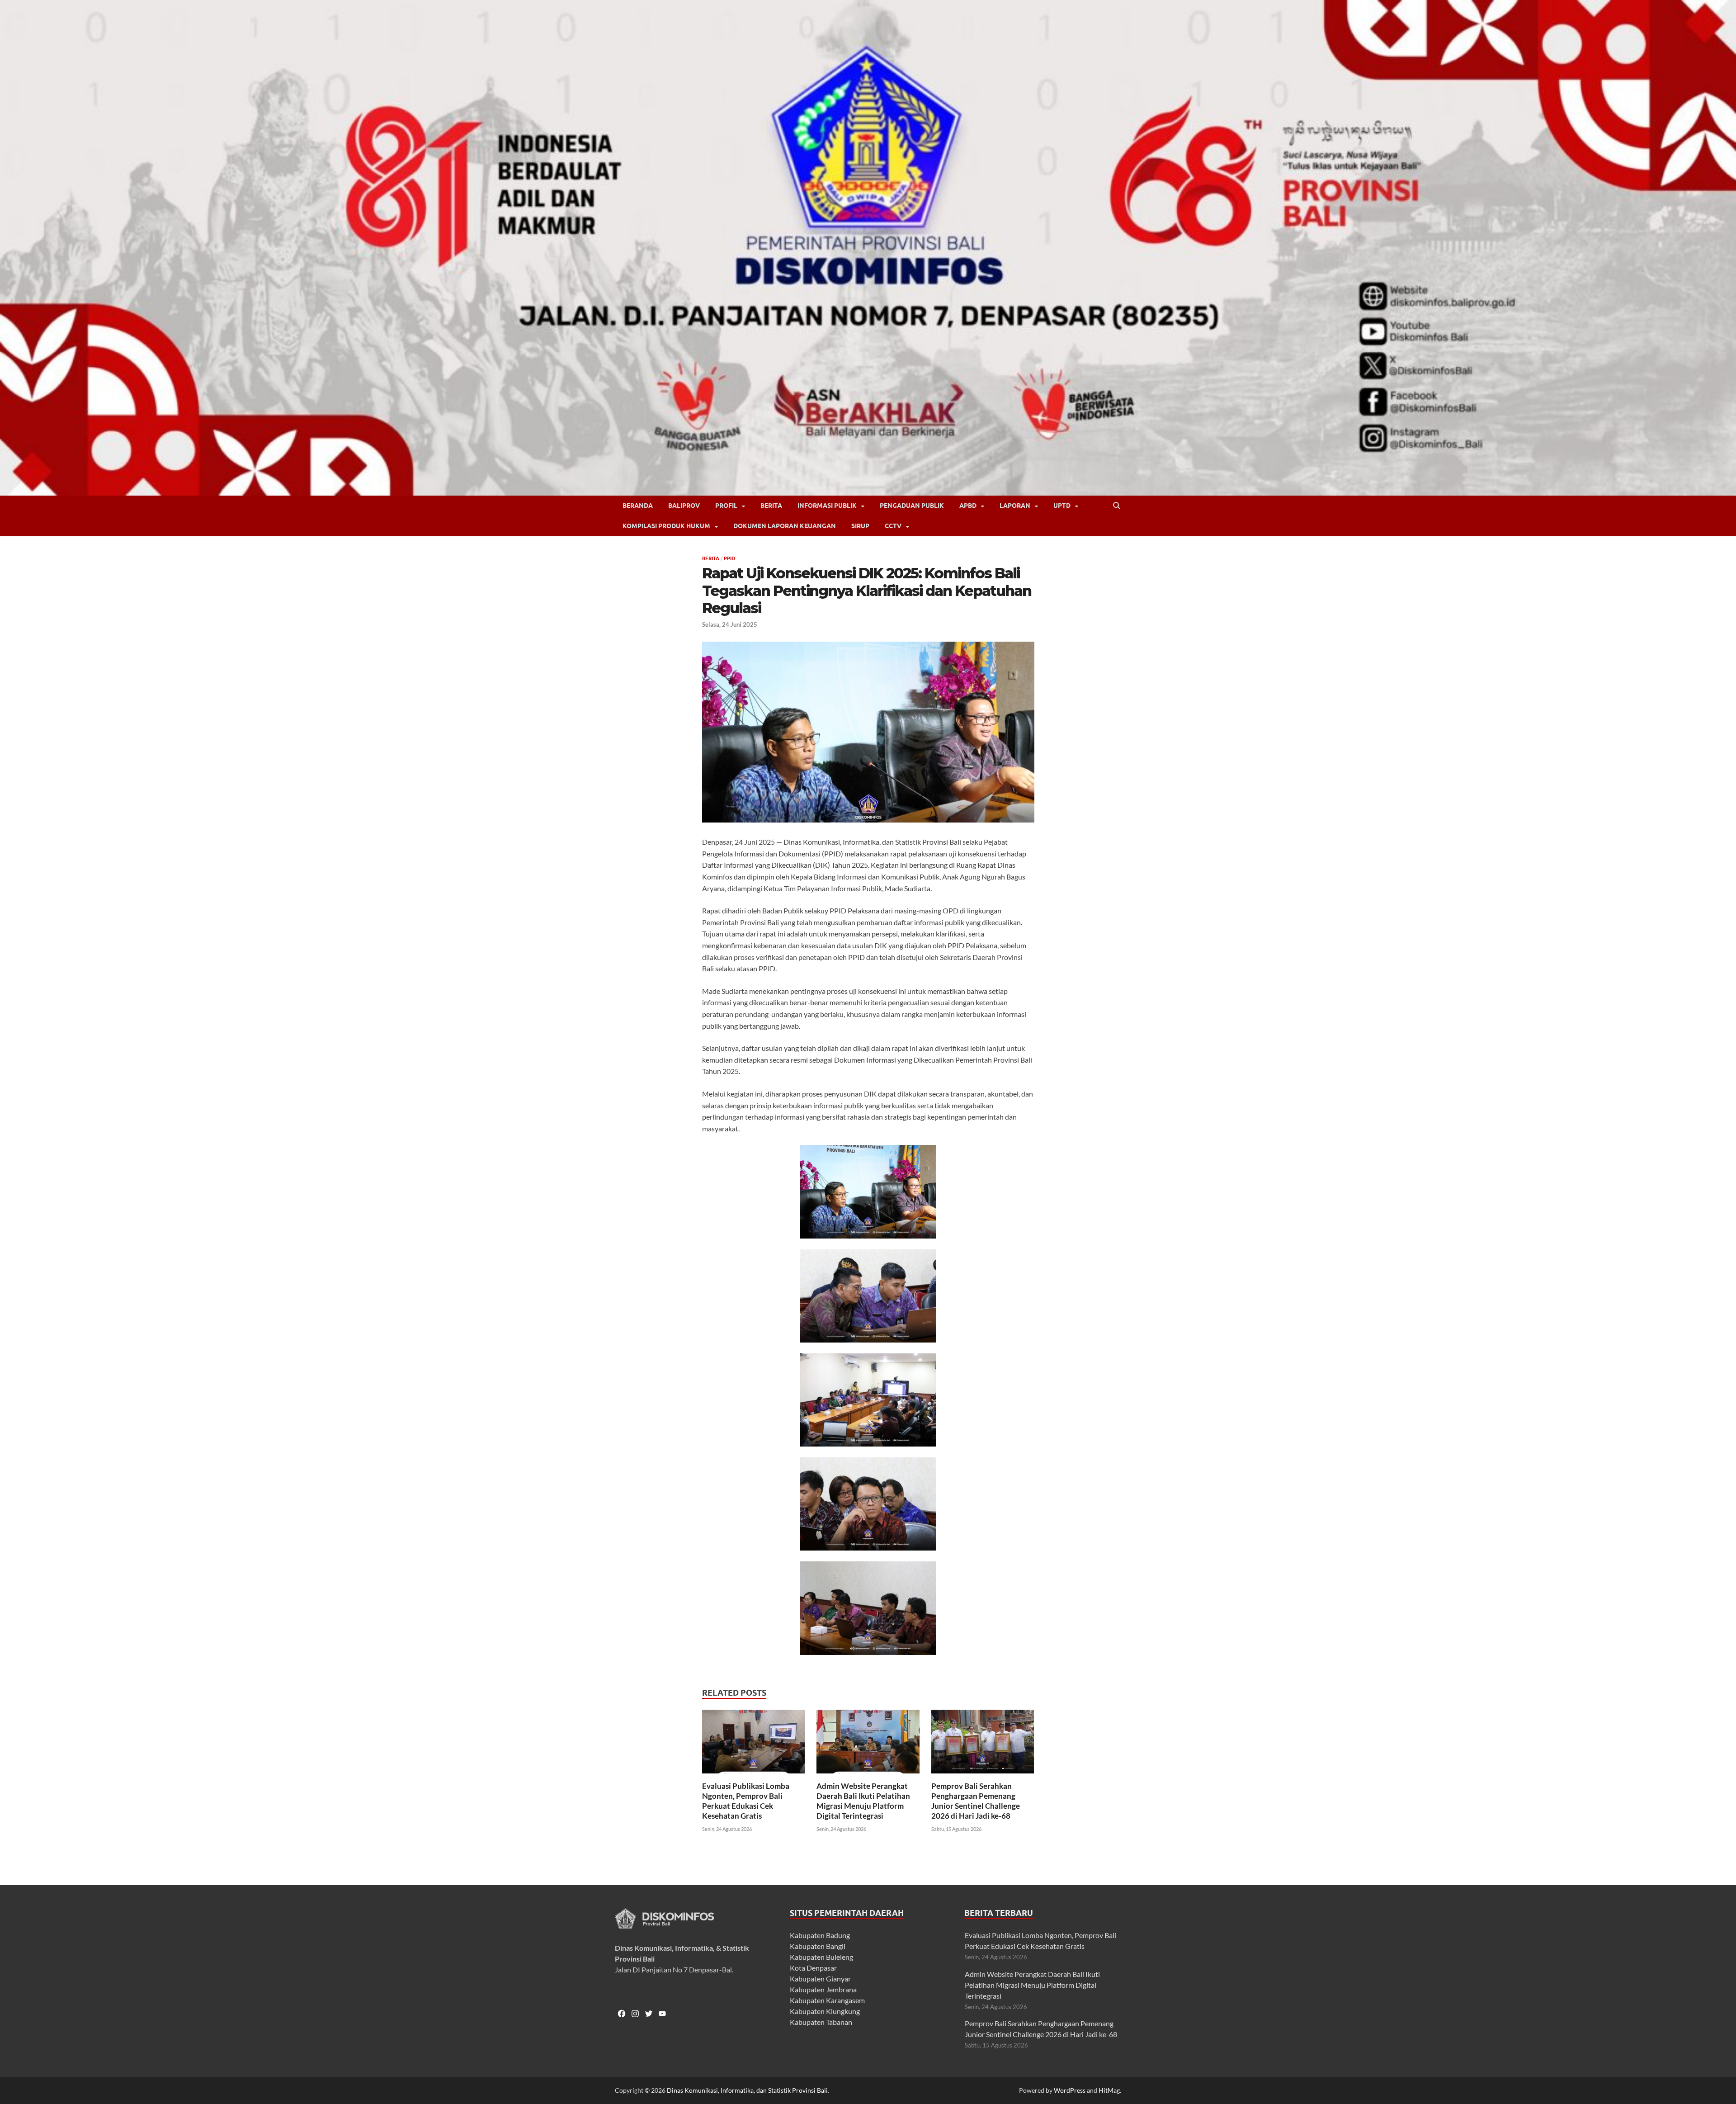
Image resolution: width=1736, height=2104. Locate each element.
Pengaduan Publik (912, 506)
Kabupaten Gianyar (820, 1979)
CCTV (893, 526)
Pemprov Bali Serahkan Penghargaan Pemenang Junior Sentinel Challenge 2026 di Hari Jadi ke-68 (976, 1801)
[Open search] (1117, 506)
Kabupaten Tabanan (821, 2022)
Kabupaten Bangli (818, 1946)
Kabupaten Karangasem (827, 2000)
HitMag (1109, 2090)
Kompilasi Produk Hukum (666, 526)
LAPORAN (1015, 506)
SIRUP (860, 526)
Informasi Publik (827, 506)
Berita (771, 506)
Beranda (638, 506)
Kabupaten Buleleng (821, 1957)
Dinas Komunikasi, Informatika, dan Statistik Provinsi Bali (747, 2090)
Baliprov (684, 506)
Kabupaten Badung (820, 1935)
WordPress (1070, 2090)
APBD (968, 506)
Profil (726, 506)
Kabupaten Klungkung (825, 2011)
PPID (729, 558)
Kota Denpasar (813, 1968)
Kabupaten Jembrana (823, 1989)
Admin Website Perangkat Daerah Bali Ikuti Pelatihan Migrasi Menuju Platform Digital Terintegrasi (863, 1801)
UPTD (1062, 506)
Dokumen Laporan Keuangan (785, 526)
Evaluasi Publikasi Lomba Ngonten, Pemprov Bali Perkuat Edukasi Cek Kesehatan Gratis (746, 1801)
